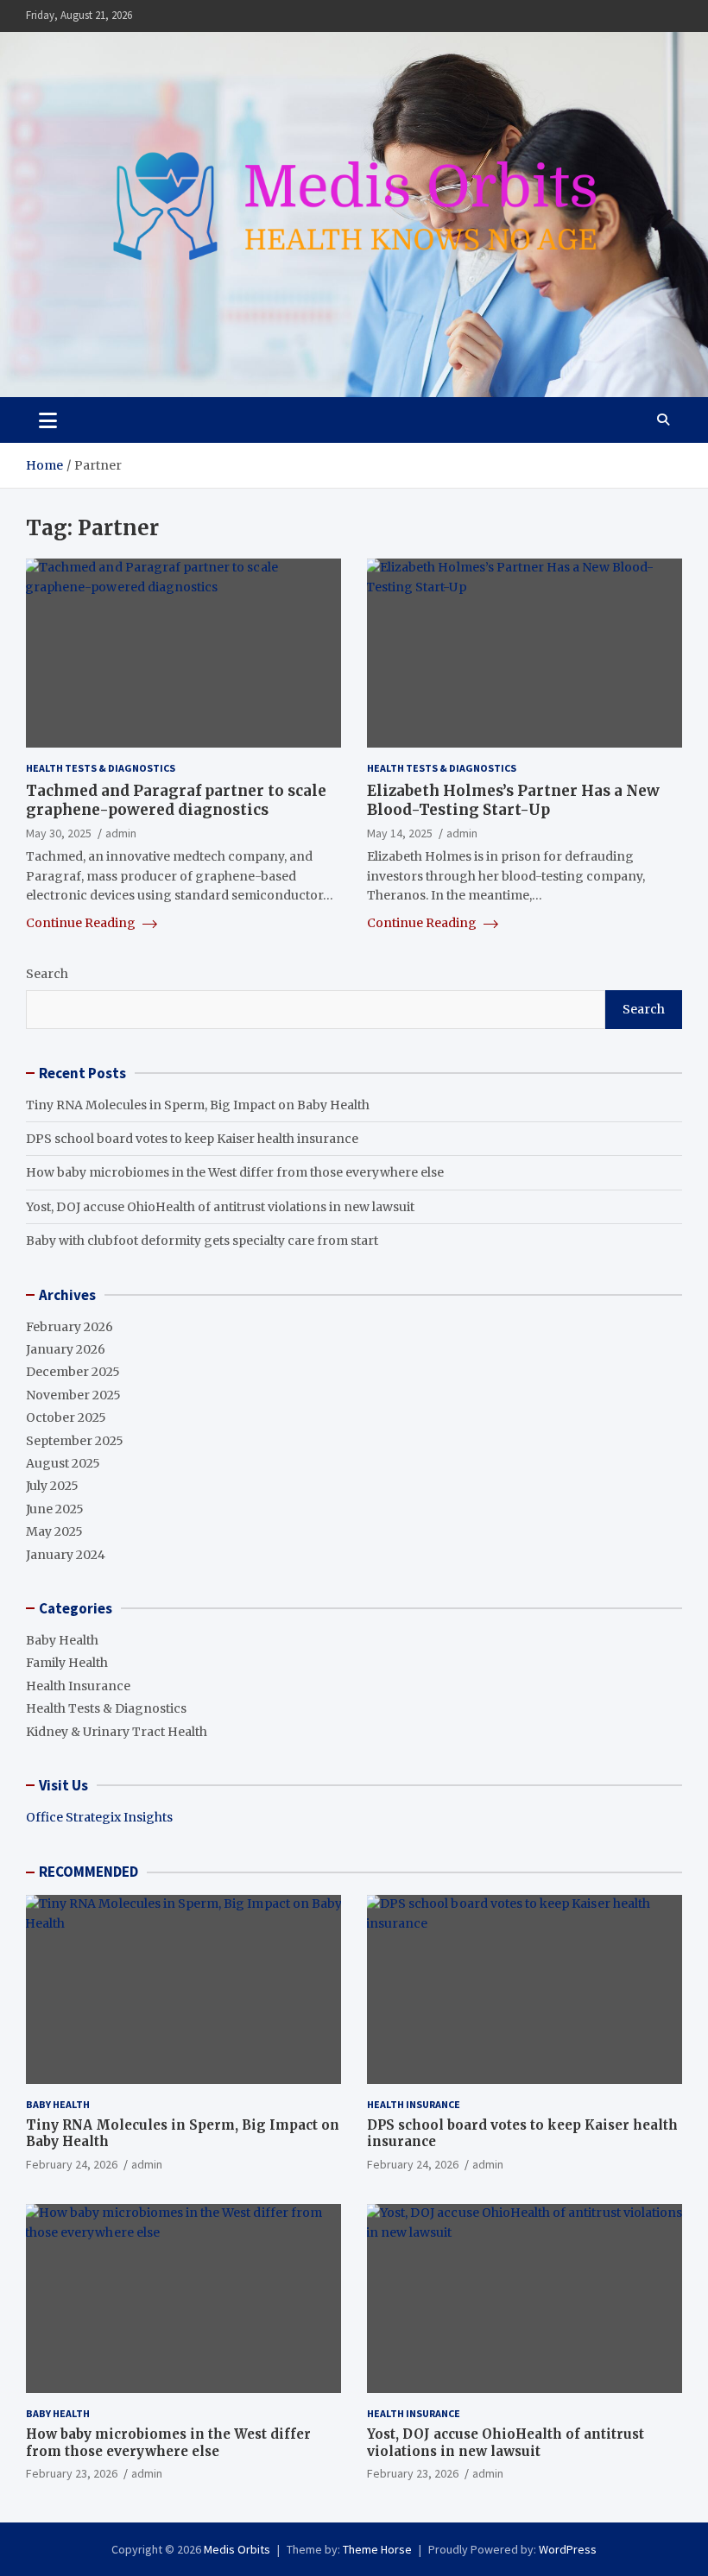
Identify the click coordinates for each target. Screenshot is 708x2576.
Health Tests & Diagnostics (101, 768)
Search (47, 974)
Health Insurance (78, 1686)
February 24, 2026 (72, 2164)
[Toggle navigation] (48, 420)
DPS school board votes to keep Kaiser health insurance (192, 1139)
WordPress (568, 2549)
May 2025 (54, 1531)
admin (121, 833)
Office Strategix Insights (99, 1817)
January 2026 (66, 1349)
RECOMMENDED (88, 1872)
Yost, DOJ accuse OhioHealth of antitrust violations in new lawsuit (220, 1207)
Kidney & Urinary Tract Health (117, 1732)
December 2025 (73, 1372)
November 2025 (73, 1395)
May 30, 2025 (59, 833)
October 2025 (66, 1417)
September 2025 (75, 1441)
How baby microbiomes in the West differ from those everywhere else (235, 1172)
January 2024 (66, 1555)
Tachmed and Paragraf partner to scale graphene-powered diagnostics (176, 800)
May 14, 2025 (400, 833)
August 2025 (63, 1463)
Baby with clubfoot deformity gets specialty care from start (202, 1241)
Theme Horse (377, 2549)
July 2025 (52, 1486)
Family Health (67, 1663)
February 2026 (70, 1327)
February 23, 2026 (72, 2473)
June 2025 (55, 1509)
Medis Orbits (237, 2549)
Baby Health (62, 1640)
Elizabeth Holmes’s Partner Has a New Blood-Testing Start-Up (513, 800)
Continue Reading (82, 923)
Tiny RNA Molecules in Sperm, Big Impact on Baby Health (198, 1105)
